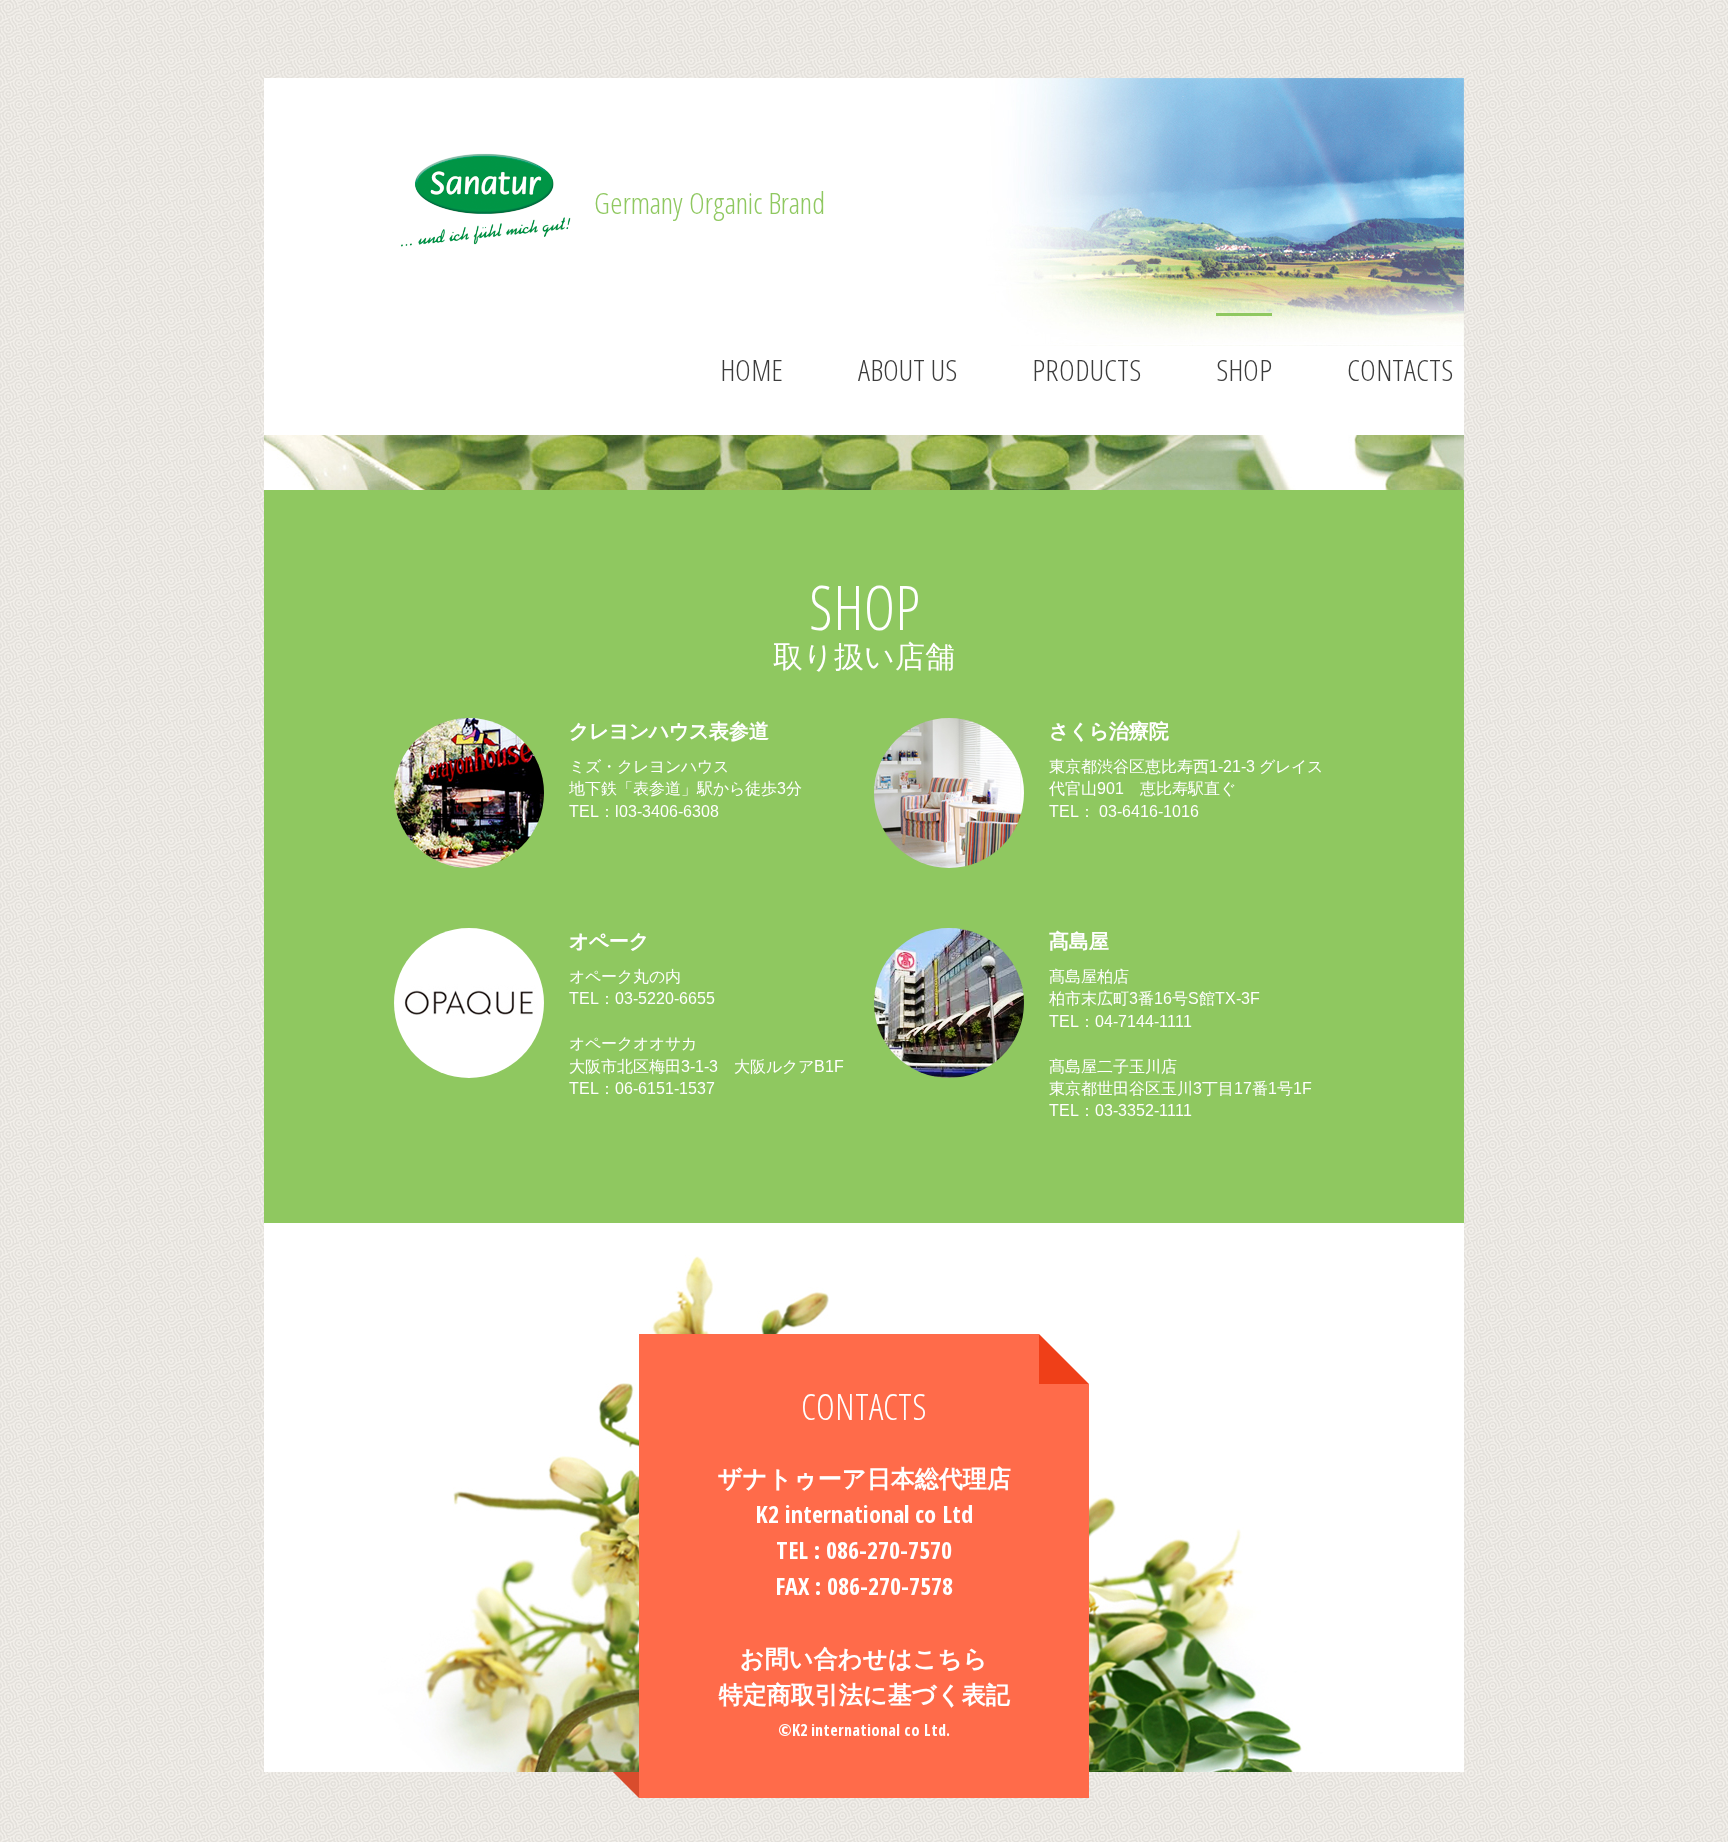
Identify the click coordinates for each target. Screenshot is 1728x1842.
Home (751, 369)
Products (1086, 369)
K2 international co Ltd (864, 1513)
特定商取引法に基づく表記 (864, 1693)
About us (907, 369)
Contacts (1400, 369)
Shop (1244, 369)
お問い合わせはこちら (864, 1657)
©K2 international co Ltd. (864, 1730)
